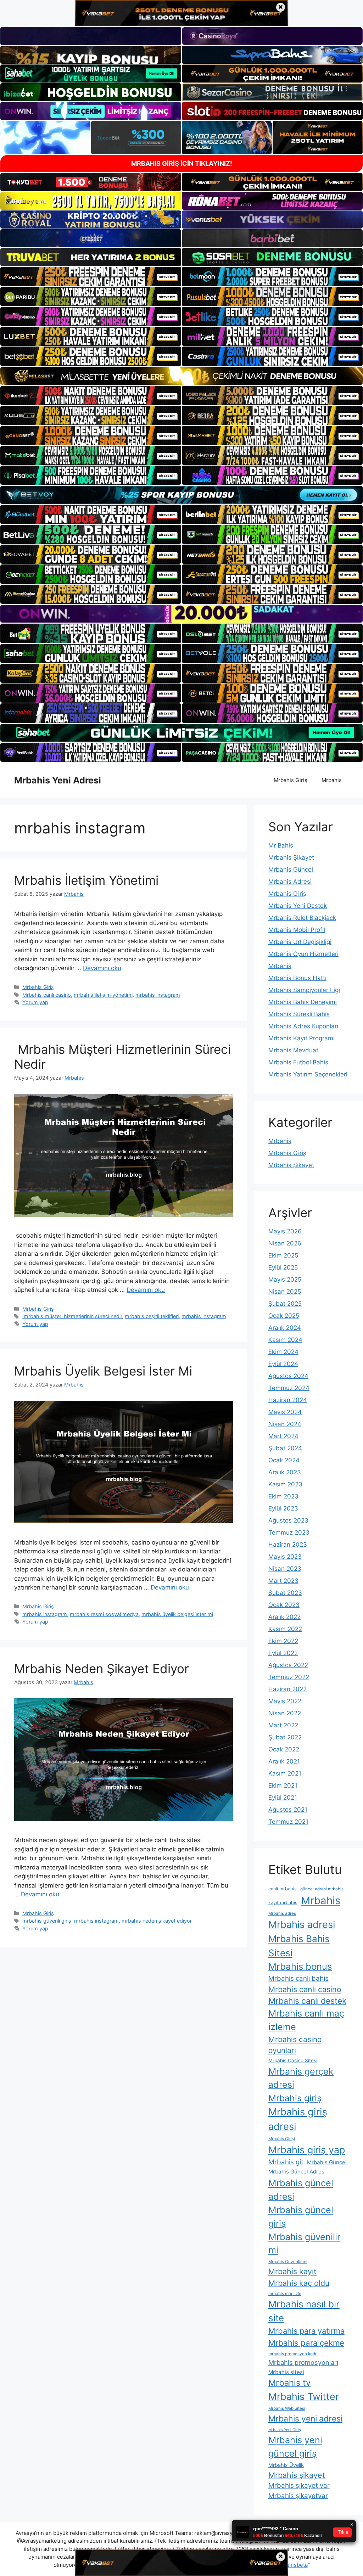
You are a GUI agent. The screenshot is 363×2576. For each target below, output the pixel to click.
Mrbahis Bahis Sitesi (299, 1946)
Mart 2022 (283, 1725)
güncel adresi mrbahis (322, 1889)
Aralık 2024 (285, 1328)
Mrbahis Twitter (304, 2396)
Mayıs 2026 (285, 1231)
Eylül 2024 (283, 1364)
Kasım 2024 (285, 1340)
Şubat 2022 (285, 1737)
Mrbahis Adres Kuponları (303, 1026)
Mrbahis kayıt (292, 2271)
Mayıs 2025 (285, 1279)
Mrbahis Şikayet (291, 857)
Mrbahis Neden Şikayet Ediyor (102, 1669)
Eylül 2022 (283, 1653)
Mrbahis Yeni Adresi (58, 780)
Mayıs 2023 (285, 1557)
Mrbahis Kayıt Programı (301, 1038)
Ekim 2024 (283, 1352)
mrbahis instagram (158, 995)
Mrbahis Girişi (282, 2139)
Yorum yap (35, 1002)
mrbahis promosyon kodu (293, 2354)
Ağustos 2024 (288, 1376)
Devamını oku (102, 968)
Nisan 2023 (285, 1569)
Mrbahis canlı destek (307, 2001)
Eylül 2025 (283, 1267)
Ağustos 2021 (288, 1810)
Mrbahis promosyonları (303, 2362)
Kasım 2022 (285, 1629)
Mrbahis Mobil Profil (297, 930)
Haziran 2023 (288, 1545)
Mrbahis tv (289, 2383)
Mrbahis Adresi (290, 882)
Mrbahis (332, 780)
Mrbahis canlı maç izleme (306, 2020)
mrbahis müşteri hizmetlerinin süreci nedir (72, 1316)
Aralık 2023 (285, 1472)
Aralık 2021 (284, 1761)
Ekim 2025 (283, 1255)
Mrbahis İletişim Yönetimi (86, 880)
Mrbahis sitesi (286, 2372)
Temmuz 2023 (289, 1532)
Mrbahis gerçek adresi (301, 2078)
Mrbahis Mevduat (293, 1050)
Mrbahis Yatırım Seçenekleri (308, 1074)
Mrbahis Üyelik (286, 2465)
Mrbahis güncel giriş (301, 2217)
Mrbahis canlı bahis (298, 1978)
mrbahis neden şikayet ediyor (157, 1921)
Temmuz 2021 (288, 1822)
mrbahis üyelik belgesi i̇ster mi (177, 1614)
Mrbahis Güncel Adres (296, 2172)
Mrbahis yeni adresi (305, 2419)
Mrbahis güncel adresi (301, 2190)
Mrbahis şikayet (297, 2475)
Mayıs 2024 (285, 1412)
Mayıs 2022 (285, 1701)
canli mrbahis (283, 1889)
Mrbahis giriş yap (307, 2150)
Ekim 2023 (283, 1496)
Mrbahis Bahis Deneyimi (303, 1002)
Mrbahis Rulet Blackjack (302, 918)
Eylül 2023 (283, 1508)
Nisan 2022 (285, 1713)
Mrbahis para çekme (306, 2343)
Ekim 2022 (283, 1641)
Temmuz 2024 (289, 1388)
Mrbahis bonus (300, 1966)
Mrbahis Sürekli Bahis (299, 1014)
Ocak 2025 (284, 1316)
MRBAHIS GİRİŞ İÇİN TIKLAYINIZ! (182, 164)
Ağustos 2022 (288, 1665)
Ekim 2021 (283, 1785)
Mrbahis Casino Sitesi (293, 2060)
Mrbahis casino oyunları (295, 2045)
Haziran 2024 (288, 1400)
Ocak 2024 (284, 1460)
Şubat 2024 (285, 1448)
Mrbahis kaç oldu (299, 2283)
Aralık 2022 (284, 1617)
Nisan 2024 (285, 1424)
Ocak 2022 (284, 1749)
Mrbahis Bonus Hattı (297, 978)
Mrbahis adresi (302, 1925)
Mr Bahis (281, 845)
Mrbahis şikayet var (299, 2485)
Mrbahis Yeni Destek (298, 906)
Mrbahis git (286, 2162)
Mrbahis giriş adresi (298, 2119)
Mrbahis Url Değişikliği (300, 942)
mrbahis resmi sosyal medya (104, 1614)
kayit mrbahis (283, 1903)
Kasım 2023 (285, 1484)
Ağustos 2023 (288, 1520)
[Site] (91, 276)
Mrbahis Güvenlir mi (288, 2262)
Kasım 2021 (285, 1773)
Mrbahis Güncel (291, 870)
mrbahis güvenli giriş (47, 1921)
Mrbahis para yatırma (306, 2331)
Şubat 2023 (285, 1593)
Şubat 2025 (285, 1304)
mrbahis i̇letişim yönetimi (103, 995)
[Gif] (181, 376)
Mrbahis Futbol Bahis (298, 1062)
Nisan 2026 (285, 1243)
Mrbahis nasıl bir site (304, 2311)
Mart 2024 (283, 1436)
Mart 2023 (283, 1581)
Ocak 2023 (284, 1605)
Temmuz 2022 (289, 1677)
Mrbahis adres (282, 1913)
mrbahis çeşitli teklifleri (152, 1316)
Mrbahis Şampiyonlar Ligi (304, 990)
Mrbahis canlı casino (47, 995)
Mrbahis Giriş (291, 780)
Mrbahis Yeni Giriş (285, 2430)
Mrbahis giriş (295, 2098)
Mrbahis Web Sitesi (287, 2408)
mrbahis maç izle (285, 2294)
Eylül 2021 (283, 1798)
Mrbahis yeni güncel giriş (295, 2447)
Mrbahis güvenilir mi (304, 2243)
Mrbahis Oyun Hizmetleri (303, 954)
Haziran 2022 (287, 1689)
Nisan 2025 (285, 1292)
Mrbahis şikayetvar (298, 2496)
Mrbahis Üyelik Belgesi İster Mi (103, 1371)
